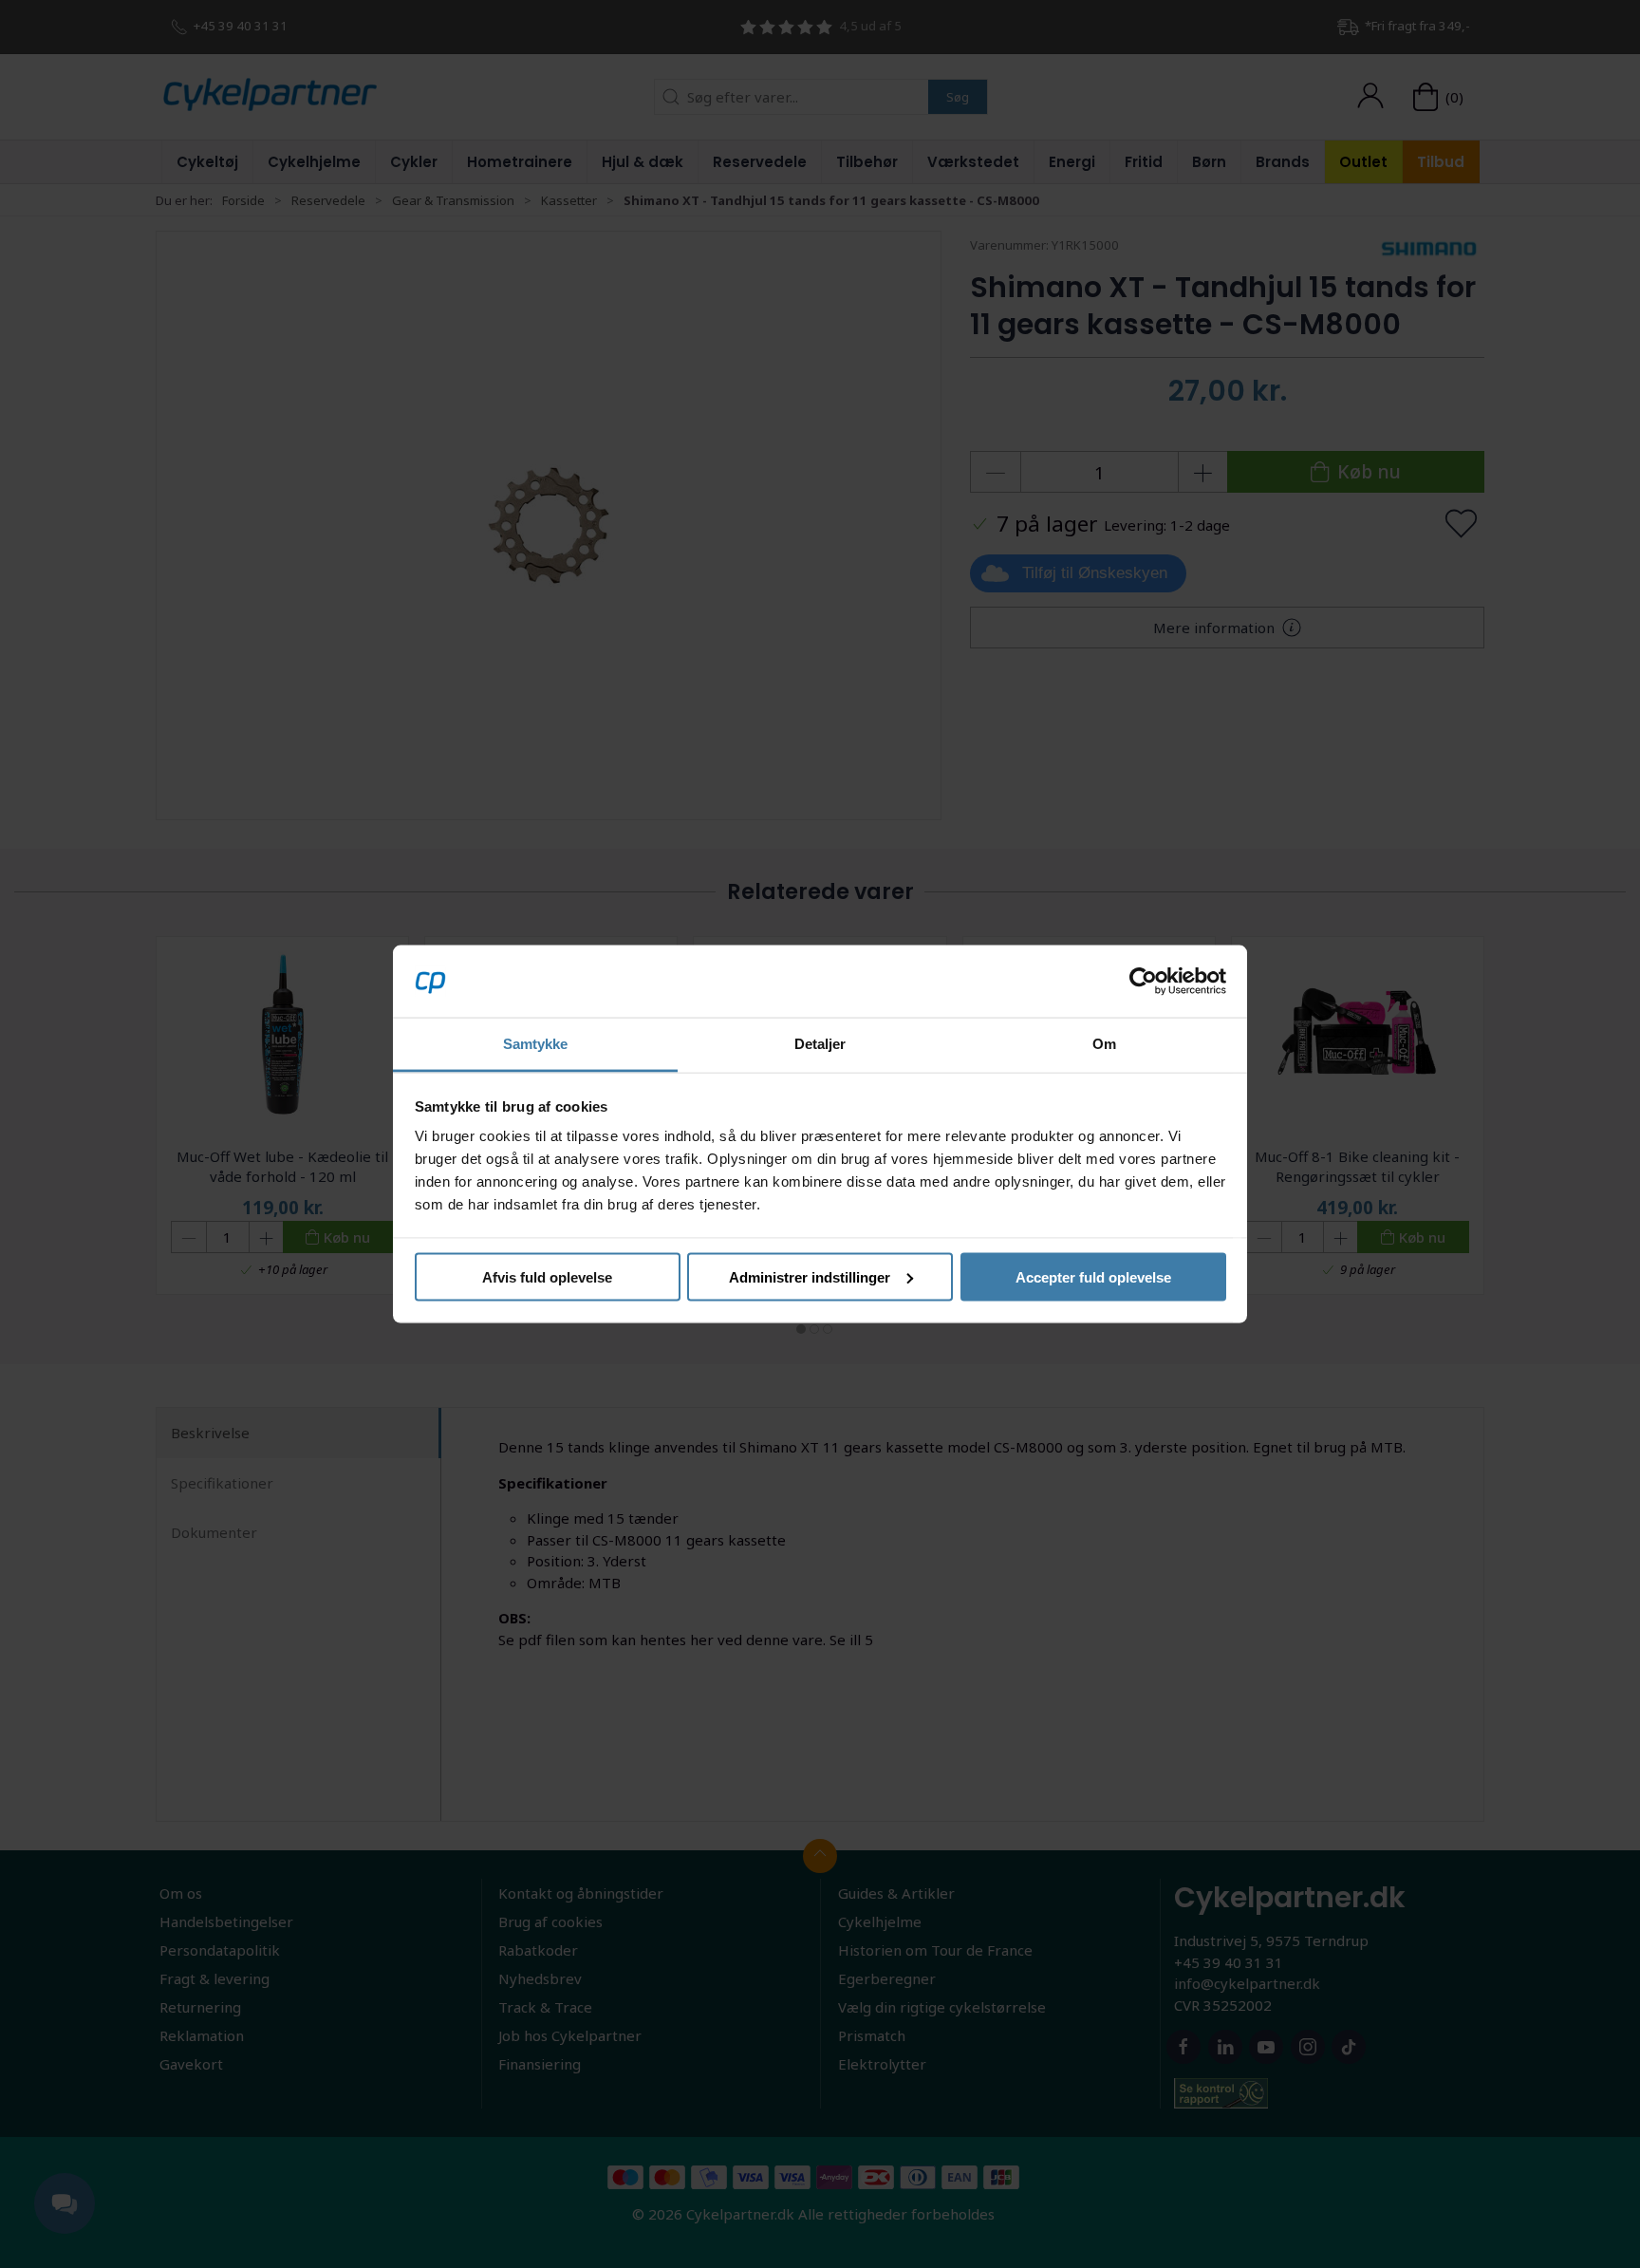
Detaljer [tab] (820, 1044)
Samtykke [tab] (536, 1044)
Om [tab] (1104, 1044)
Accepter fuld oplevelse (1093, 1276)
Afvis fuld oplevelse (547, 1276)
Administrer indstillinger (810, 1276)
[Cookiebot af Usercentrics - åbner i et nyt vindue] (1143, 981)
